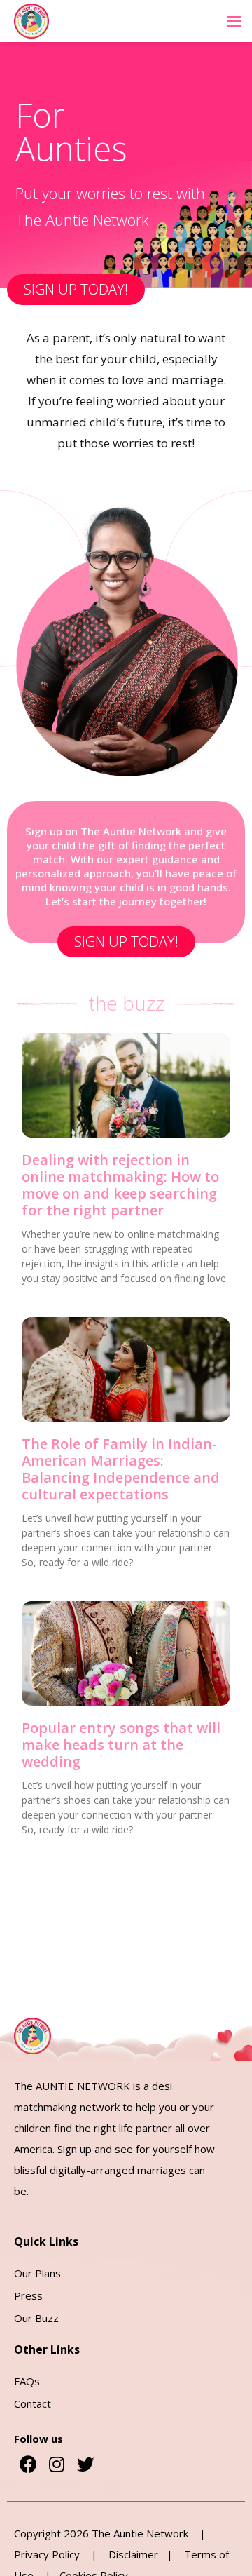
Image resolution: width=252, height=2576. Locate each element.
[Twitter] (85, 2464)
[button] (76, 290)
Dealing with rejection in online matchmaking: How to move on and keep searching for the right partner (120, 1185)
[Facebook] (28, 2464)
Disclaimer (138, 2554)
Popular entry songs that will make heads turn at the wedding (121, 1745)
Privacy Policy (48, 2554)
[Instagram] (57, 2464)
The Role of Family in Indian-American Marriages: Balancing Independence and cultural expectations (121, 1469)
